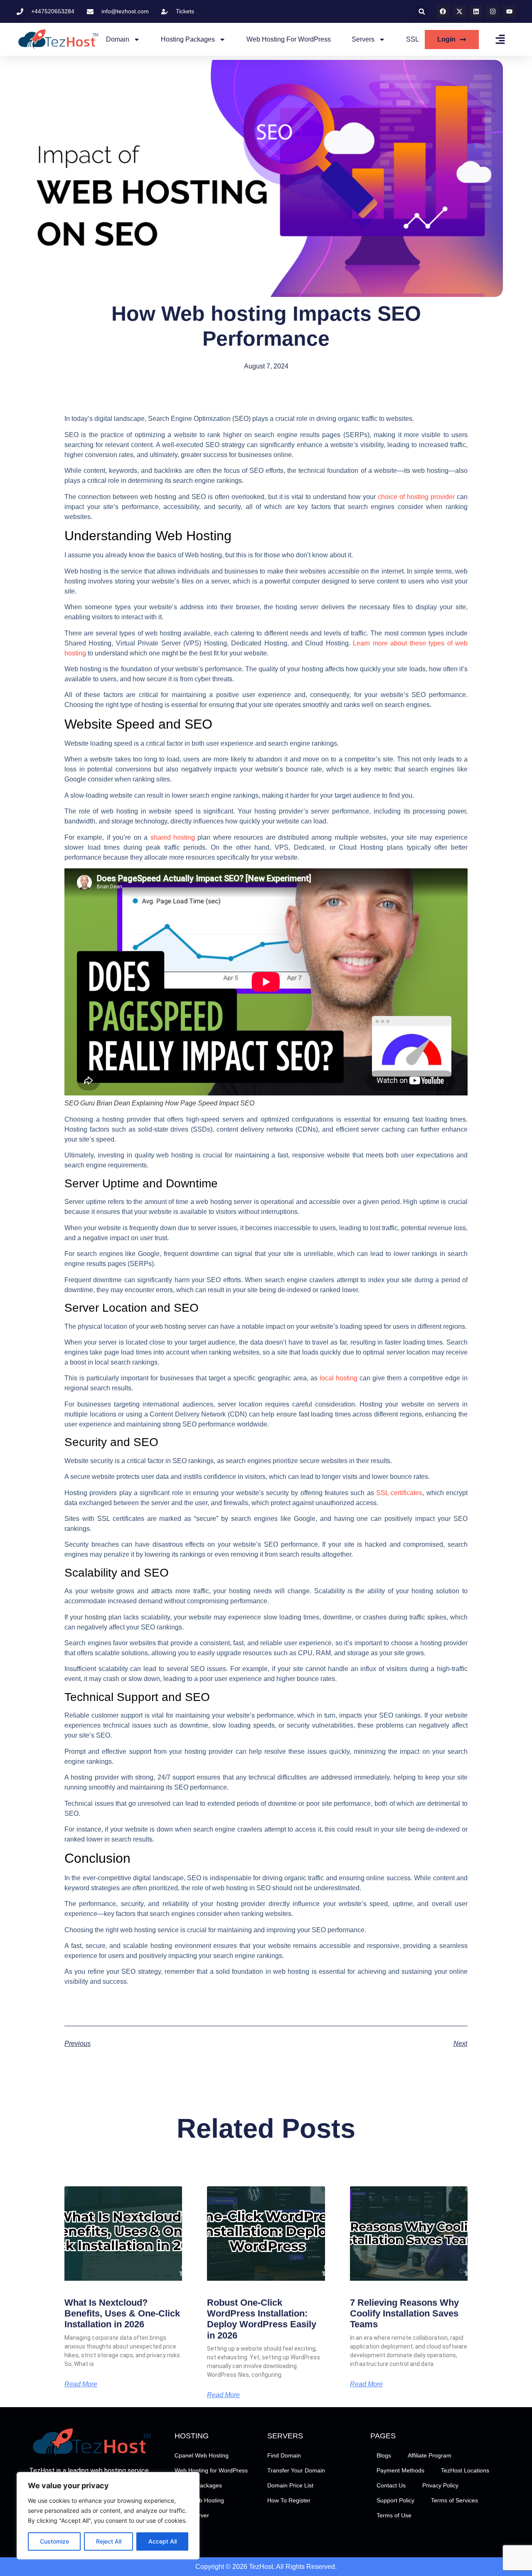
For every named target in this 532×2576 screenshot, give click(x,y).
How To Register (289, 2500)
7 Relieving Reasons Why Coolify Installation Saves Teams (404, 2314)
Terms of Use (394, 2515)
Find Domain (284, 2455)
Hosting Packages (188, 39)
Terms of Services (454, 2500)
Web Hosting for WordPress (289, 39)
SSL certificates (399, 1493)
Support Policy (395, 2500)
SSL (413, 39)
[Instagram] (493, 12)
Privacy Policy (440, 2485)
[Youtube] (509, 12)
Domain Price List (290, 2485)
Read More (81, 2384)
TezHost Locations (465, 2470)
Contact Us (391, 2485)
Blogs (384, 2455)
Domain (118, 39)
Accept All (163, 2541)
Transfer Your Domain (296, 2470)
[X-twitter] (459, 12)
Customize (54, 2541)
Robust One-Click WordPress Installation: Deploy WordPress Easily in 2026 (262, 2319)
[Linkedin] (476, 12)
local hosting (339, 1378)
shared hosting (173, 837)
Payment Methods (400, 2470)
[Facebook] (443, 12)
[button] (422, 11)
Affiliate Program (430, 2455)
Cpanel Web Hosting (202, 2455)
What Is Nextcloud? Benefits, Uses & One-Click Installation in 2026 (122, 2314)
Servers (363, 39)
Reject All (109, 2541)
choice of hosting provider (416, 497)
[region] (108, 2516)
